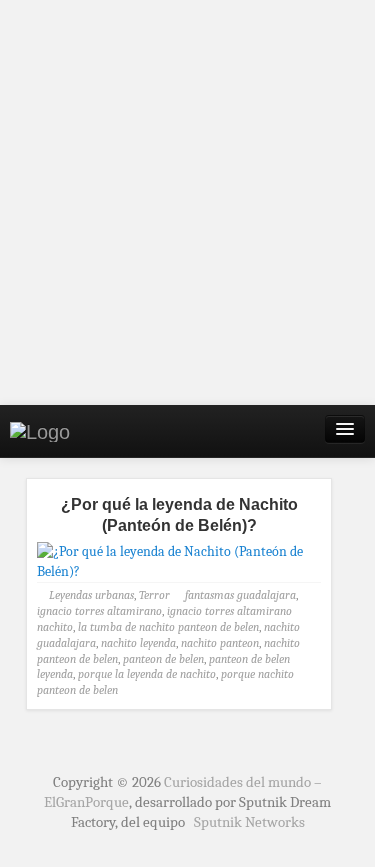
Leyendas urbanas (91, 595)
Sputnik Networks (249, 822)
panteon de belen (163, 659)
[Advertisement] (187, 202)
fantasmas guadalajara (240, 595)
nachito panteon (220, 643)
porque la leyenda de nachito (147, 674)
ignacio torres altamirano (99, 611)
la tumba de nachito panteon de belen (168, 627)
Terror (154, 595)
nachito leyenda (138, 643)
